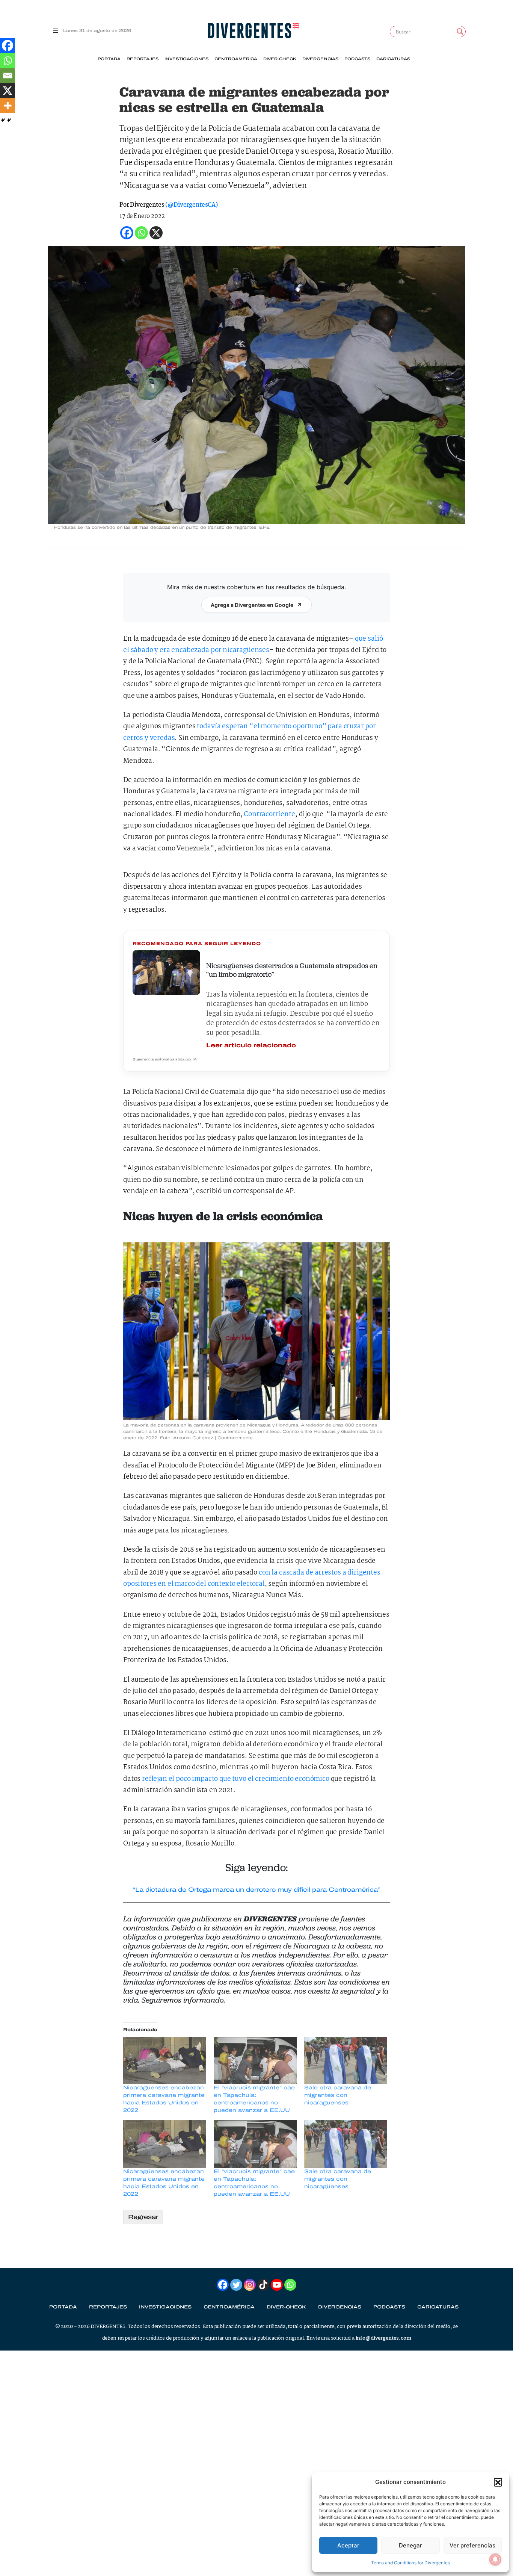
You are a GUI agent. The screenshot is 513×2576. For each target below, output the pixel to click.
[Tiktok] (263, 2285)
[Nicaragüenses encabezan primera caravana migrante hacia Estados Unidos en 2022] (165, 2060)
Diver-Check (280, 59)
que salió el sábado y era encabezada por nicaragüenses (253, 645)
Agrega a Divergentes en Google (252, 605)
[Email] (8, 76)
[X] (8, 91)
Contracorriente (269, 815)
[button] (498, 2482)
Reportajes (143, 59)
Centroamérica (236, 59)
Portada (109, 59)
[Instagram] (250, 2285)
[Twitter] (236, 2285)
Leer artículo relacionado (251, 1045)
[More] (8, 106)
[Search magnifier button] (460, 32)
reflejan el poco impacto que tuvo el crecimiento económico (236, 1779)
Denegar (410, 2545)
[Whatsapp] (8, 61)
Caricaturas (393, 59)
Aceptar (348, 2545)
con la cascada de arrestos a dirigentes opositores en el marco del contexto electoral (252, 1578)
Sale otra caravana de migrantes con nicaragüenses (338, 2095)
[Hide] (3, 120)
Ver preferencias (472, 2545)
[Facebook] (8, 45)
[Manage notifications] (495, 2559)
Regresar (143, 2217)
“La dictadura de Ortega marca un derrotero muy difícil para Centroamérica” (256, 1890)
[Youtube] (277, 2285)
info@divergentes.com (383, 2338)
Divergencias (320, 59)
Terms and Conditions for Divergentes (410, 2563)
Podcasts (357, 59)
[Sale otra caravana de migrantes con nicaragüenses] (346, 2060)
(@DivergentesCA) (191, 205)
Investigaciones (186, 59)
